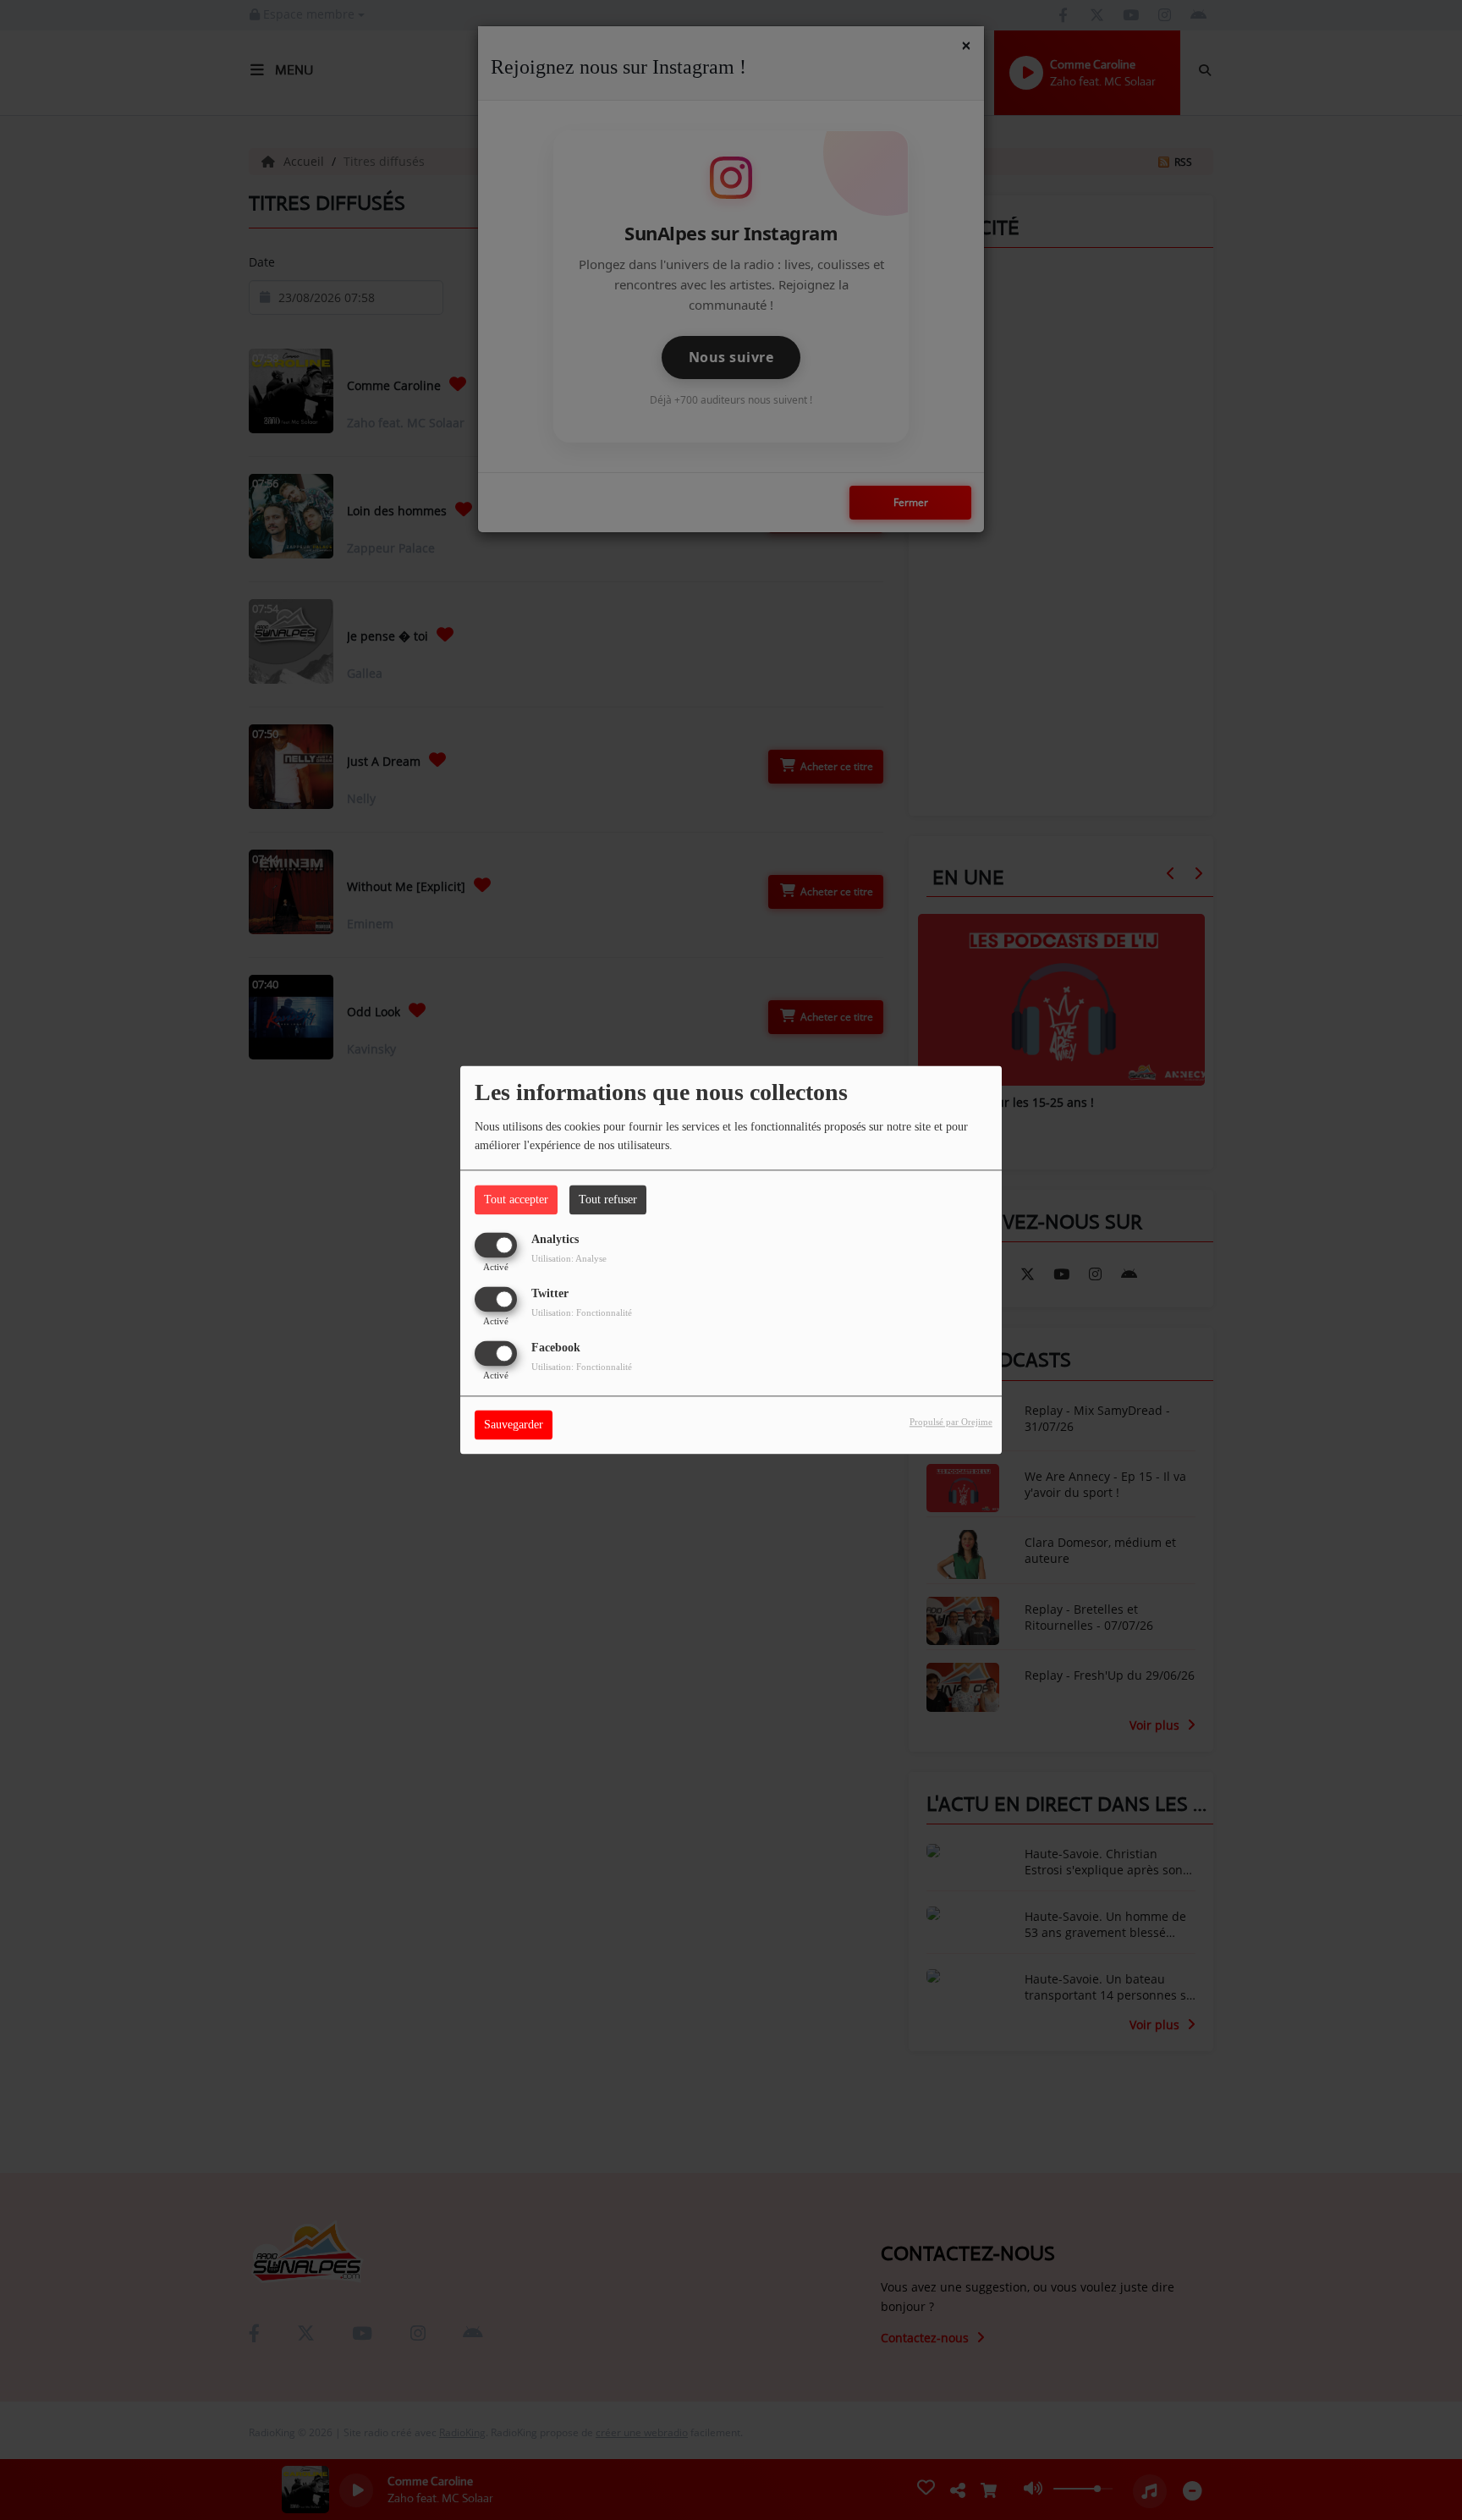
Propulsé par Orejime (951, 1422)
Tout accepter (516, 1199)
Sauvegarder (514, 1425)
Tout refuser (608, 1199)
